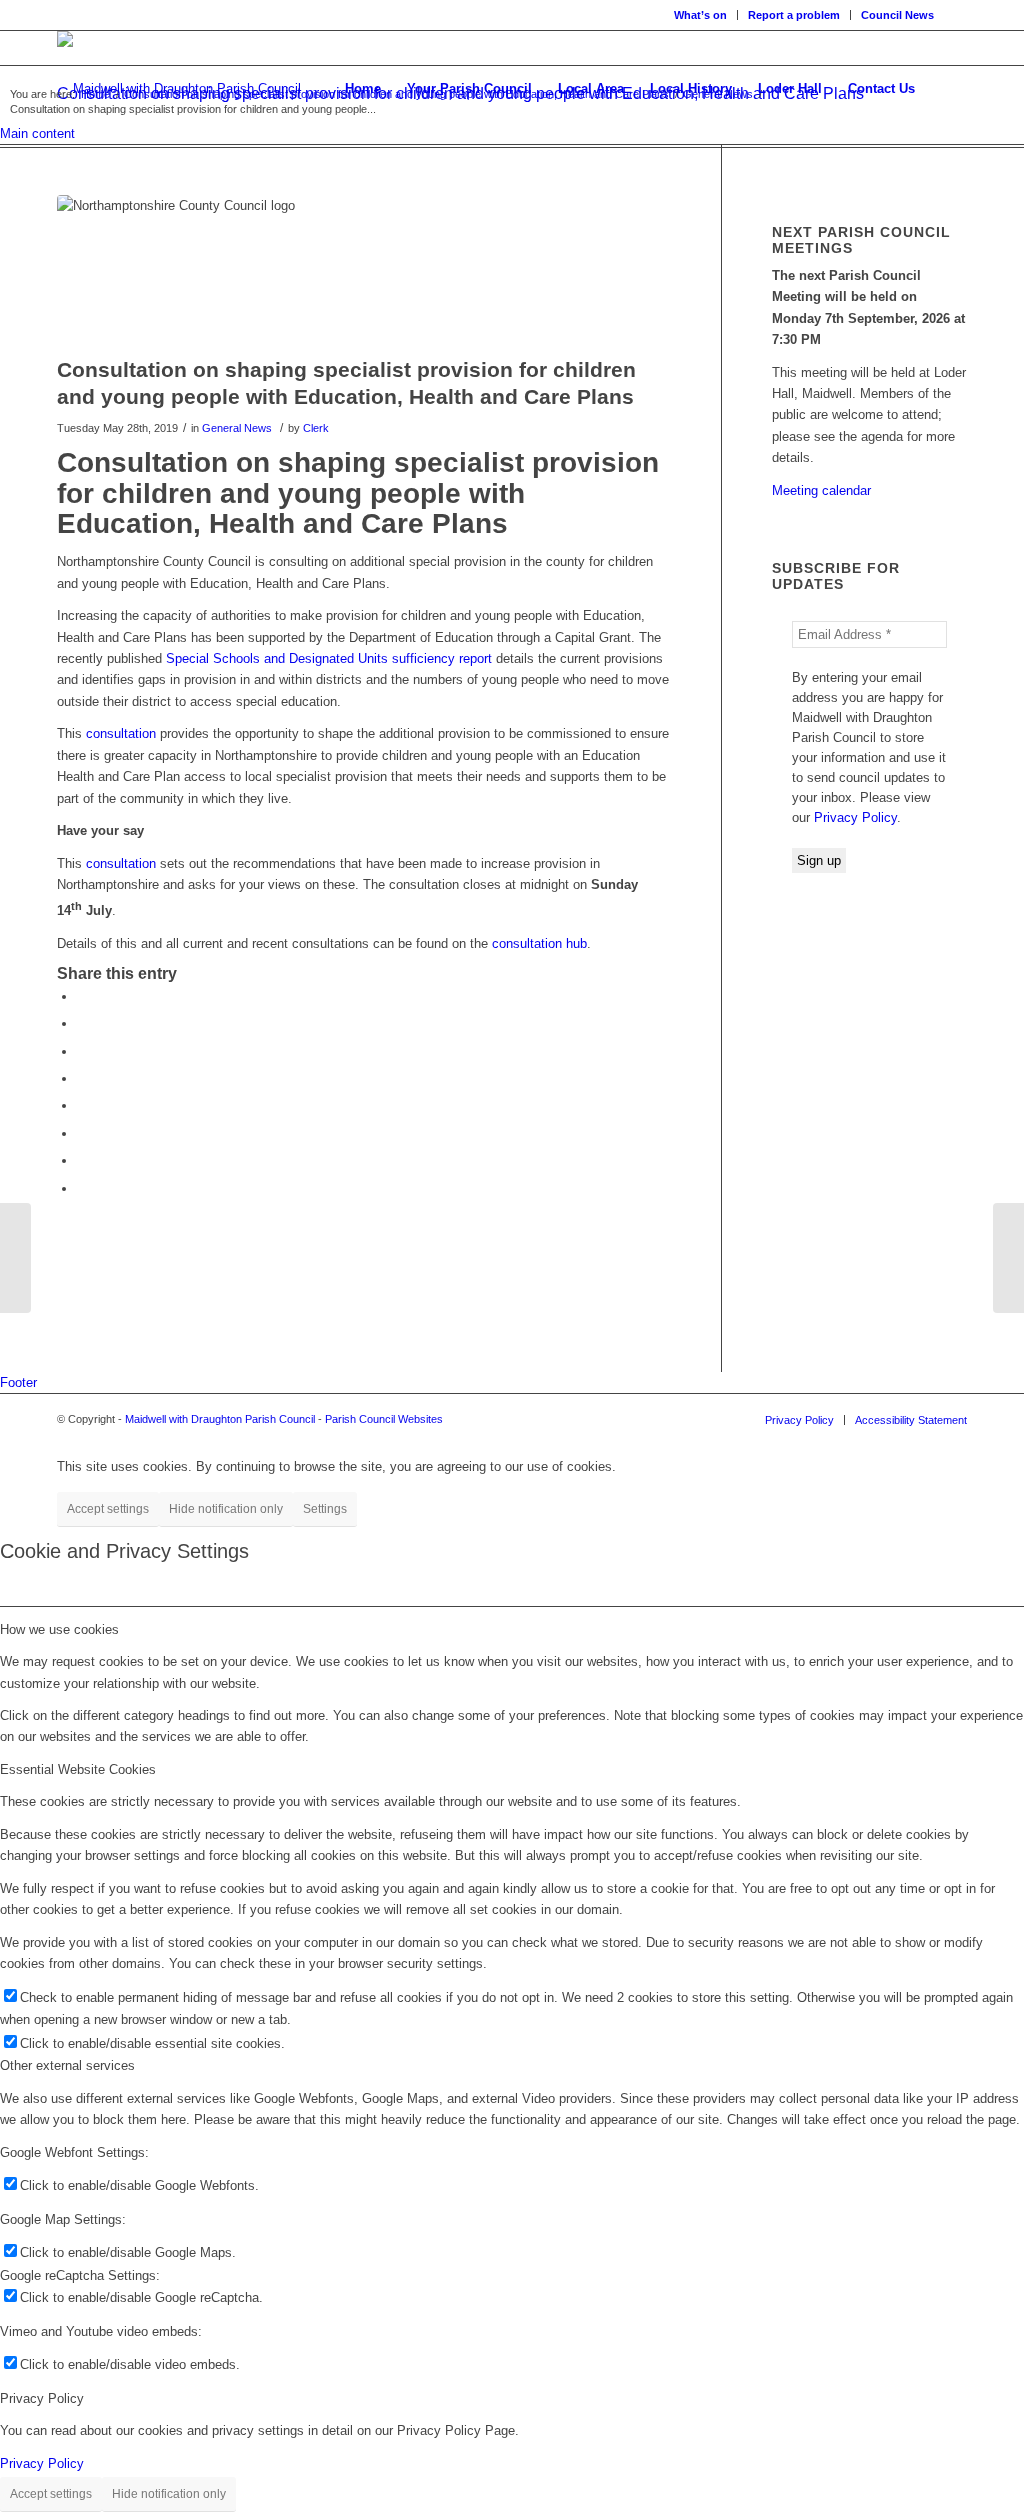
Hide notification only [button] (226, 1509)
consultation (121, 733)
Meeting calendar (821, 490)
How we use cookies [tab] (59, 1629)
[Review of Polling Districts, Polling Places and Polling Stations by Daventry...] (15, 1258)
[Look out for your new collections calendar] (1008, 1258)
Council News (897, 15)
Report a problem (794, 15)
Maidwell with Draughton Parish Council (220, 1419)
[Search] (947, 89)
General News (237, 428)
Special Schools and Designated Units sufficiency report (329, 658)
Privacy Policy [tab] (42, 2398)
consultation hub (539, 943)
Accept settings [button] (108, 1509)
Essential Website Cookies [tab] (78, 1769)
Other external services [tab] (67, 2065)
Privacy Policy (855, 817)
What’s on (700, 15)
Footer (18, 1382)
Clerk (316, 428)
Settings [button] (325, 1509)
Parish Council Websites (384, 1419)
